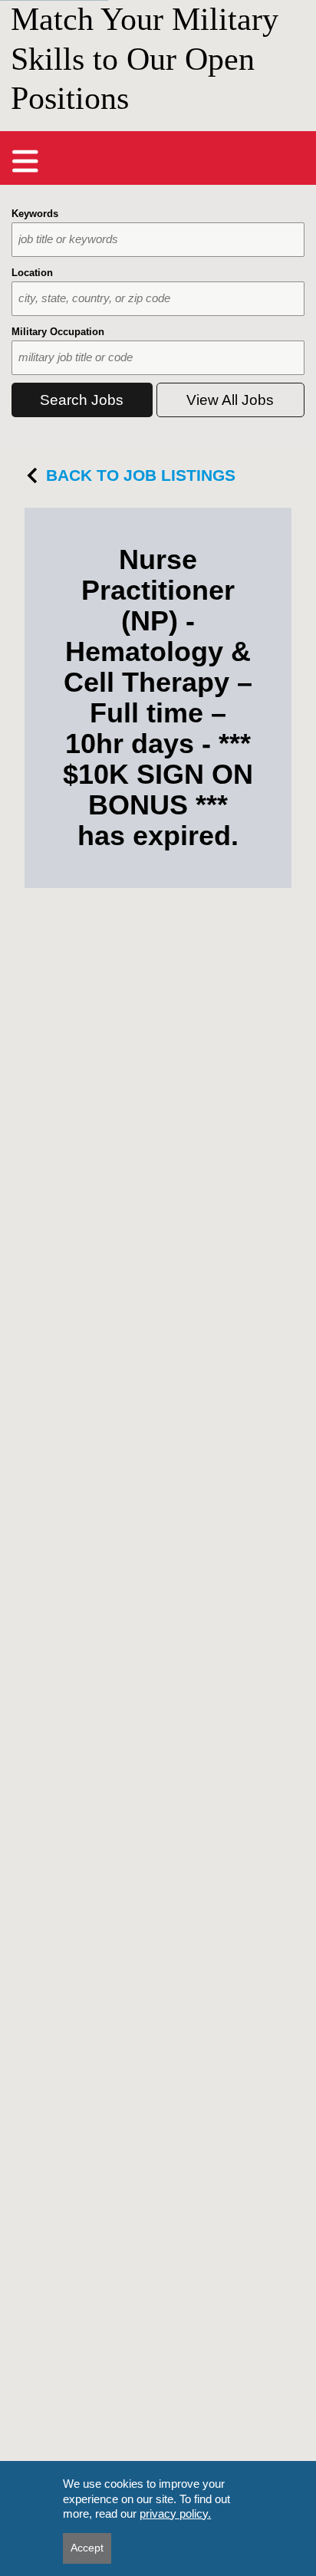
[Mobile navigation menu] (25, 161)
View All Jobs (230, 400)
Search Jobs (82, 400)
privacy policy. (175, 2513)
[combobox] (158, 240)
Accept (87, 2548)
